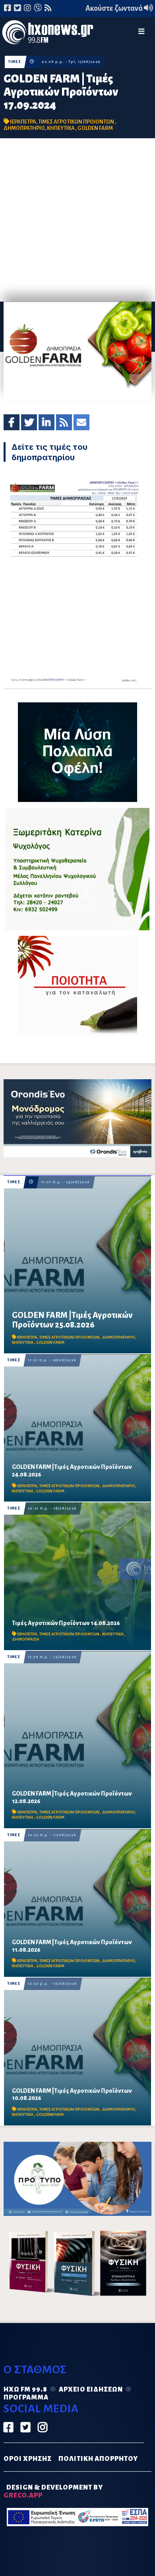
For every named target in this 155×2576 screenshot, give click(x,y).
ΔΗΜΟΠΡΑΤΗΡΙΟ (24, 128)
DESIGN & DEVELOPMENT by (53, 2492)
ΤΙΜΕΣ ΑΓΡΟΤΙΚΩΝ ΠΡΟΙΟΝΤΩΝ (77, 122)
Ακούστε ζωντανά (115, 8)
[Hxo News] (48, 33)
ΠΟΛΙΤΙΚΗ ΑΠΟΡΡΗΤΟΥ (98, 2459)
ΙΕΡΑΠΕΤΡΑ (23, 122)
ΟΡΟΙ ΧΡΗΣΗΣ (28, 2459)
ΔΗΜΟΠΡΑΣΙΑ (26, 1639)
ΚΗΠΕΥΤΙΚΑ (61, 128)
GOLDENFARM (50, 2114)
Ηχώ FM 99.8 (25, 2390)
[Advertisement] (77, 220)
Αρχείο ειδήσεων (91, 2390)
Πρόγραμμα (26, 2398)
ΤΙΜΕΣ (15, 62)
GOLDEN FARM (95, 128)
